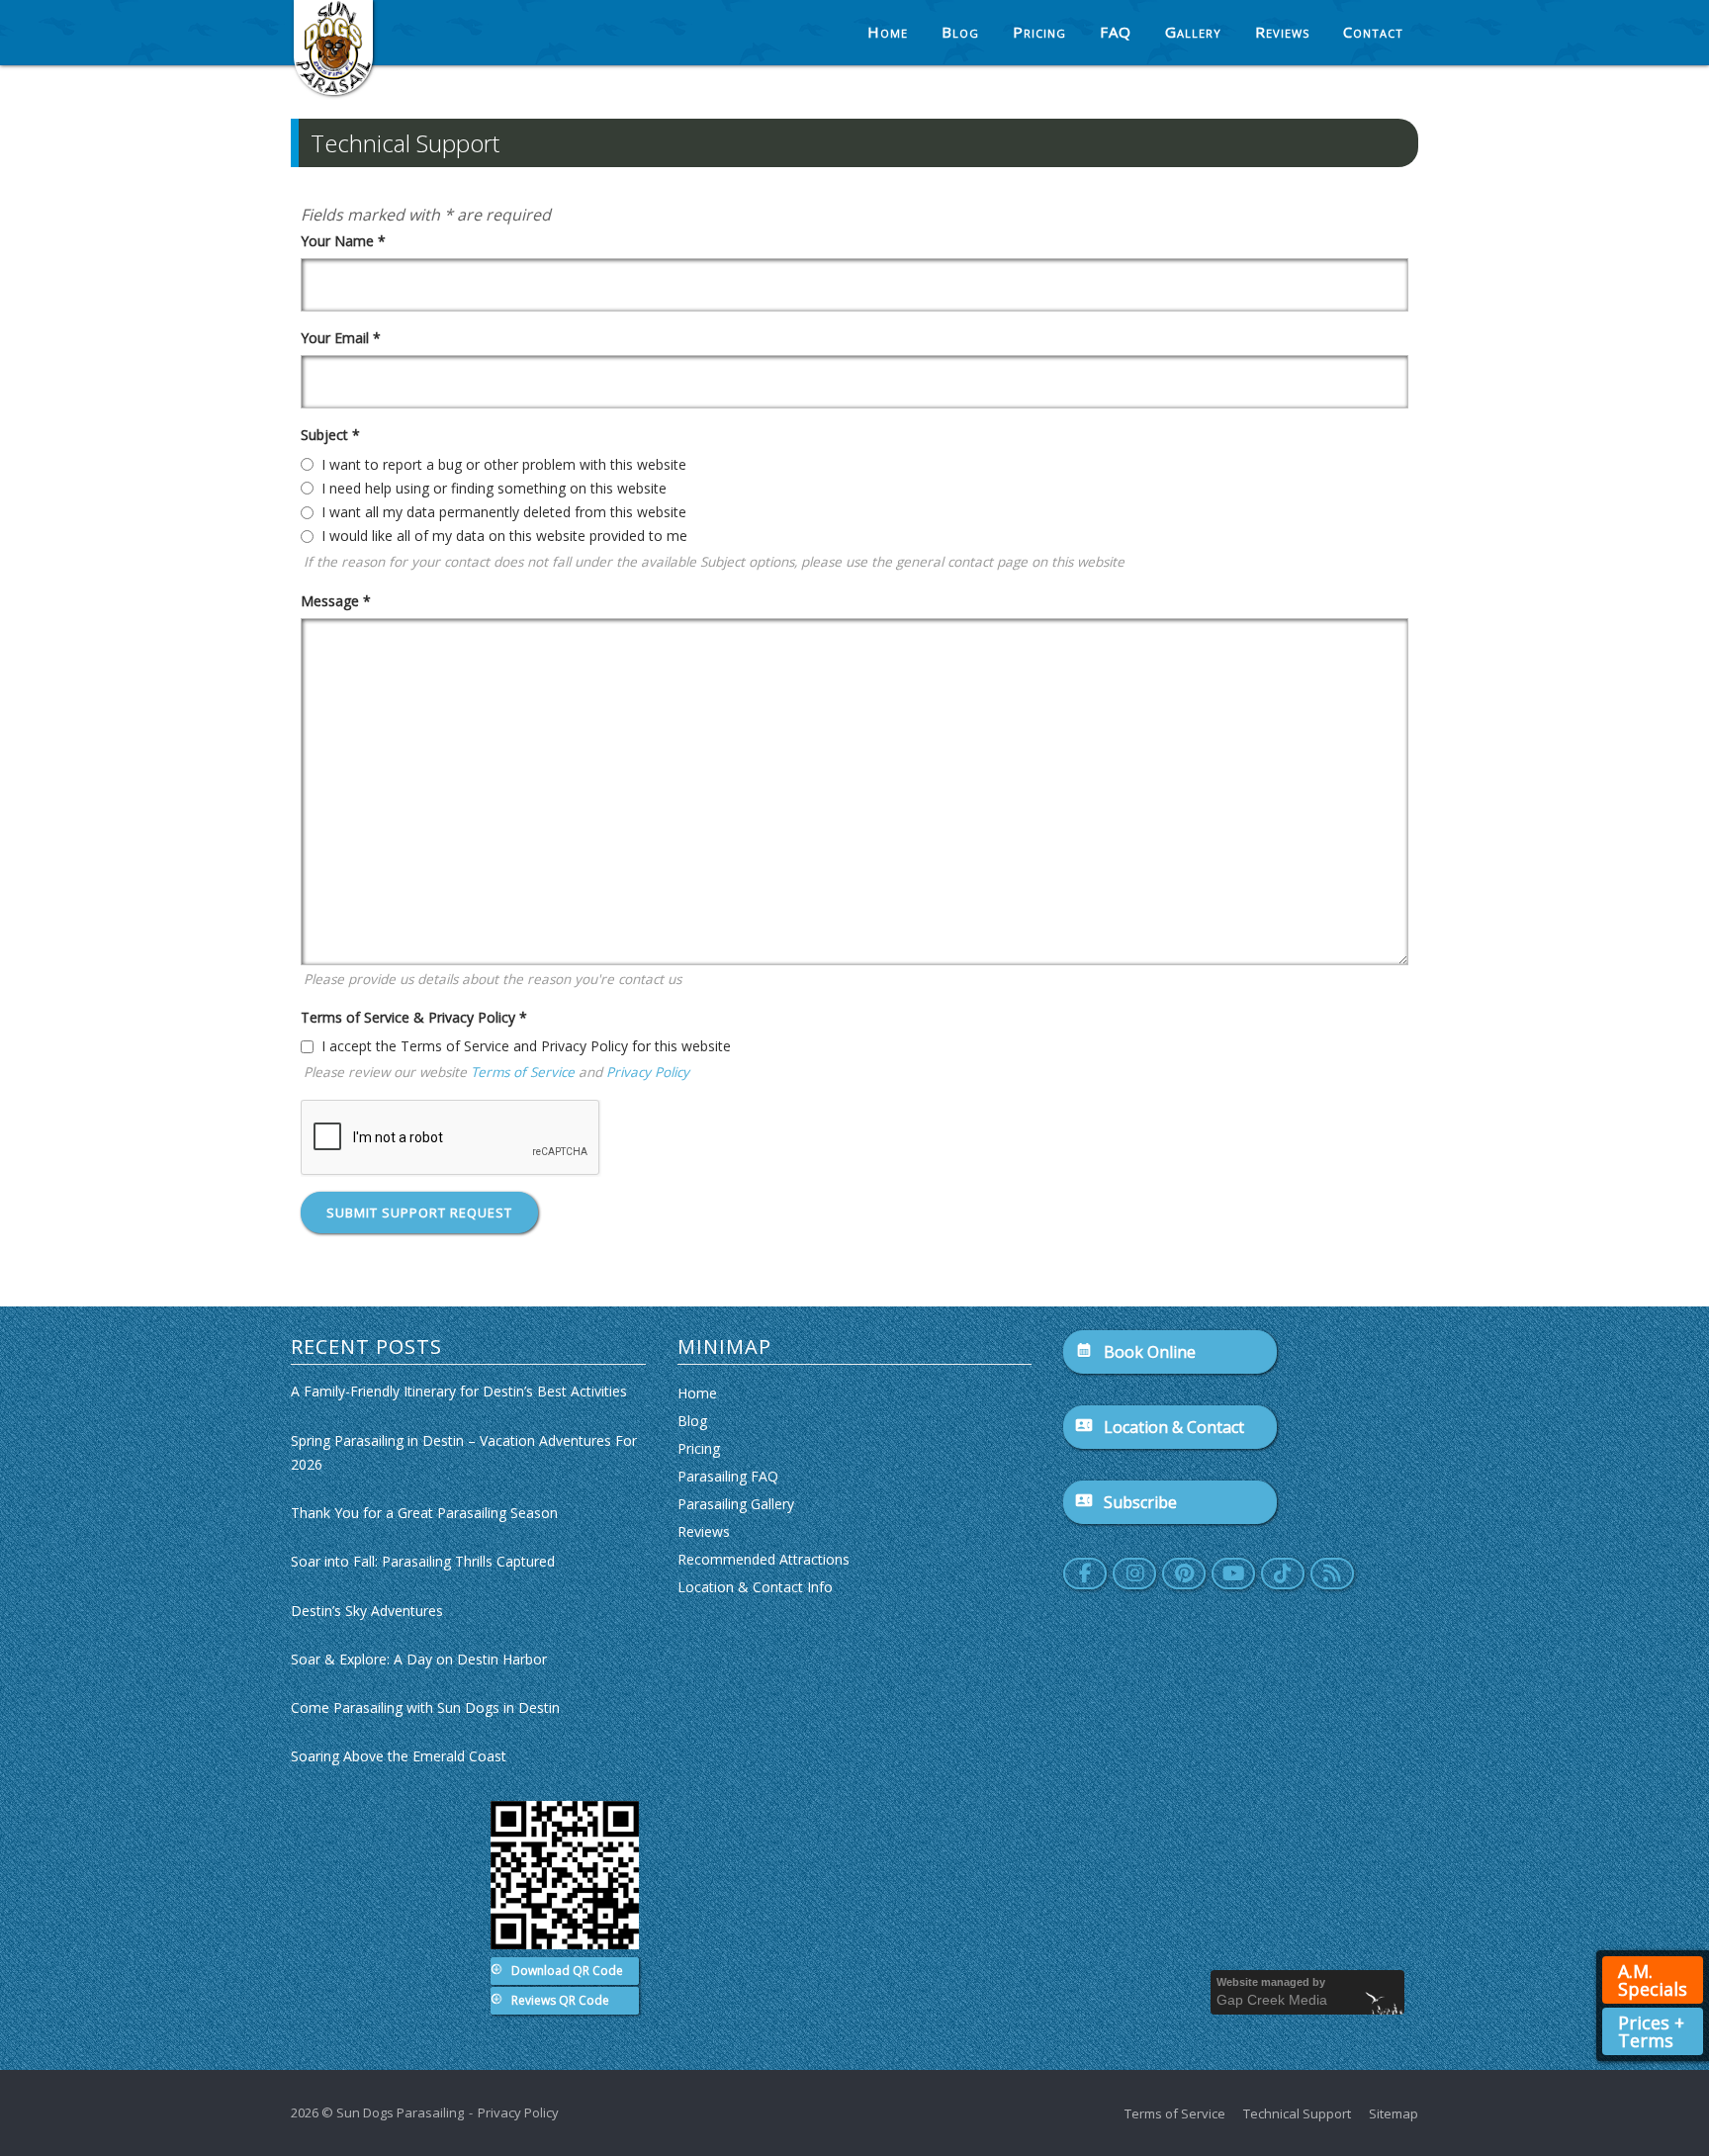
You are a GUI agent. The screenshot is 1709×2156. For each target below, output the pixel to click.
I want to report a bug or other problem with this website (504, 464)
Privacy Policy (648, 1072)
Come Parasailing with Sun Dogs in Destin (425, 1707)
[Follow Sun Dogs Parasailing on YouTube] (1233, 1573)
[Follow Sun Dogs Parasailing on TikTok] (1283, 1573)
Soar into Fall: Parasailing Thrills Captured (423, 1561)
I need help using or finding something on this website (494, 488)
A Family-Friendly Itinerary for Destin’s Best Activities (459, 1391)
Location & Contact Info (755, 1587)
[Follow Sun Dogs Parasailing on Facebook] (1085, 1573)
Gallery (1193, 32)
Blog (960, 32)
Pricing (1039, 32)
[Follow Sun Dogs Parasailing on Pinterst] (1184, 1573)
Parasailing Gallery (736, 1504)
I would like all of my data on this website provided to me (504, 536)
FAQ (1116, 32)
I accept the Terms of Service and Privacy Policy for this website (526, 1046)
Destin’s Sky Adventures (367, 1611)
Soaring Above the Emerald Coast (399, 1756)
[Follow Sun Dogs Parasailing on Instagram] (1134, 1573)
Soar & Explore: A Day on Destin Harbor (419, 1659)
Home (888, 32)
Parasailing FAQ (728, 1476)
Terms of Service (523, 1072)
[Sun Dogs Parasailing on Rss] (1332, 1573)
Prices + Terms (1651, 2031)
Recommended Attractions (764, 1559)
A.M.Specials (1653, 1980)
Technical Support (1297, 2113)
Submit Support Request (419, 1213)
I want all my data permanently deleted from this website (504, 512)
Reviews (1282, 32)
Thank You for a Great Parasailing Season (424, 1513)
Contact (1373, 32)
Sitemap (1394, 2113)
